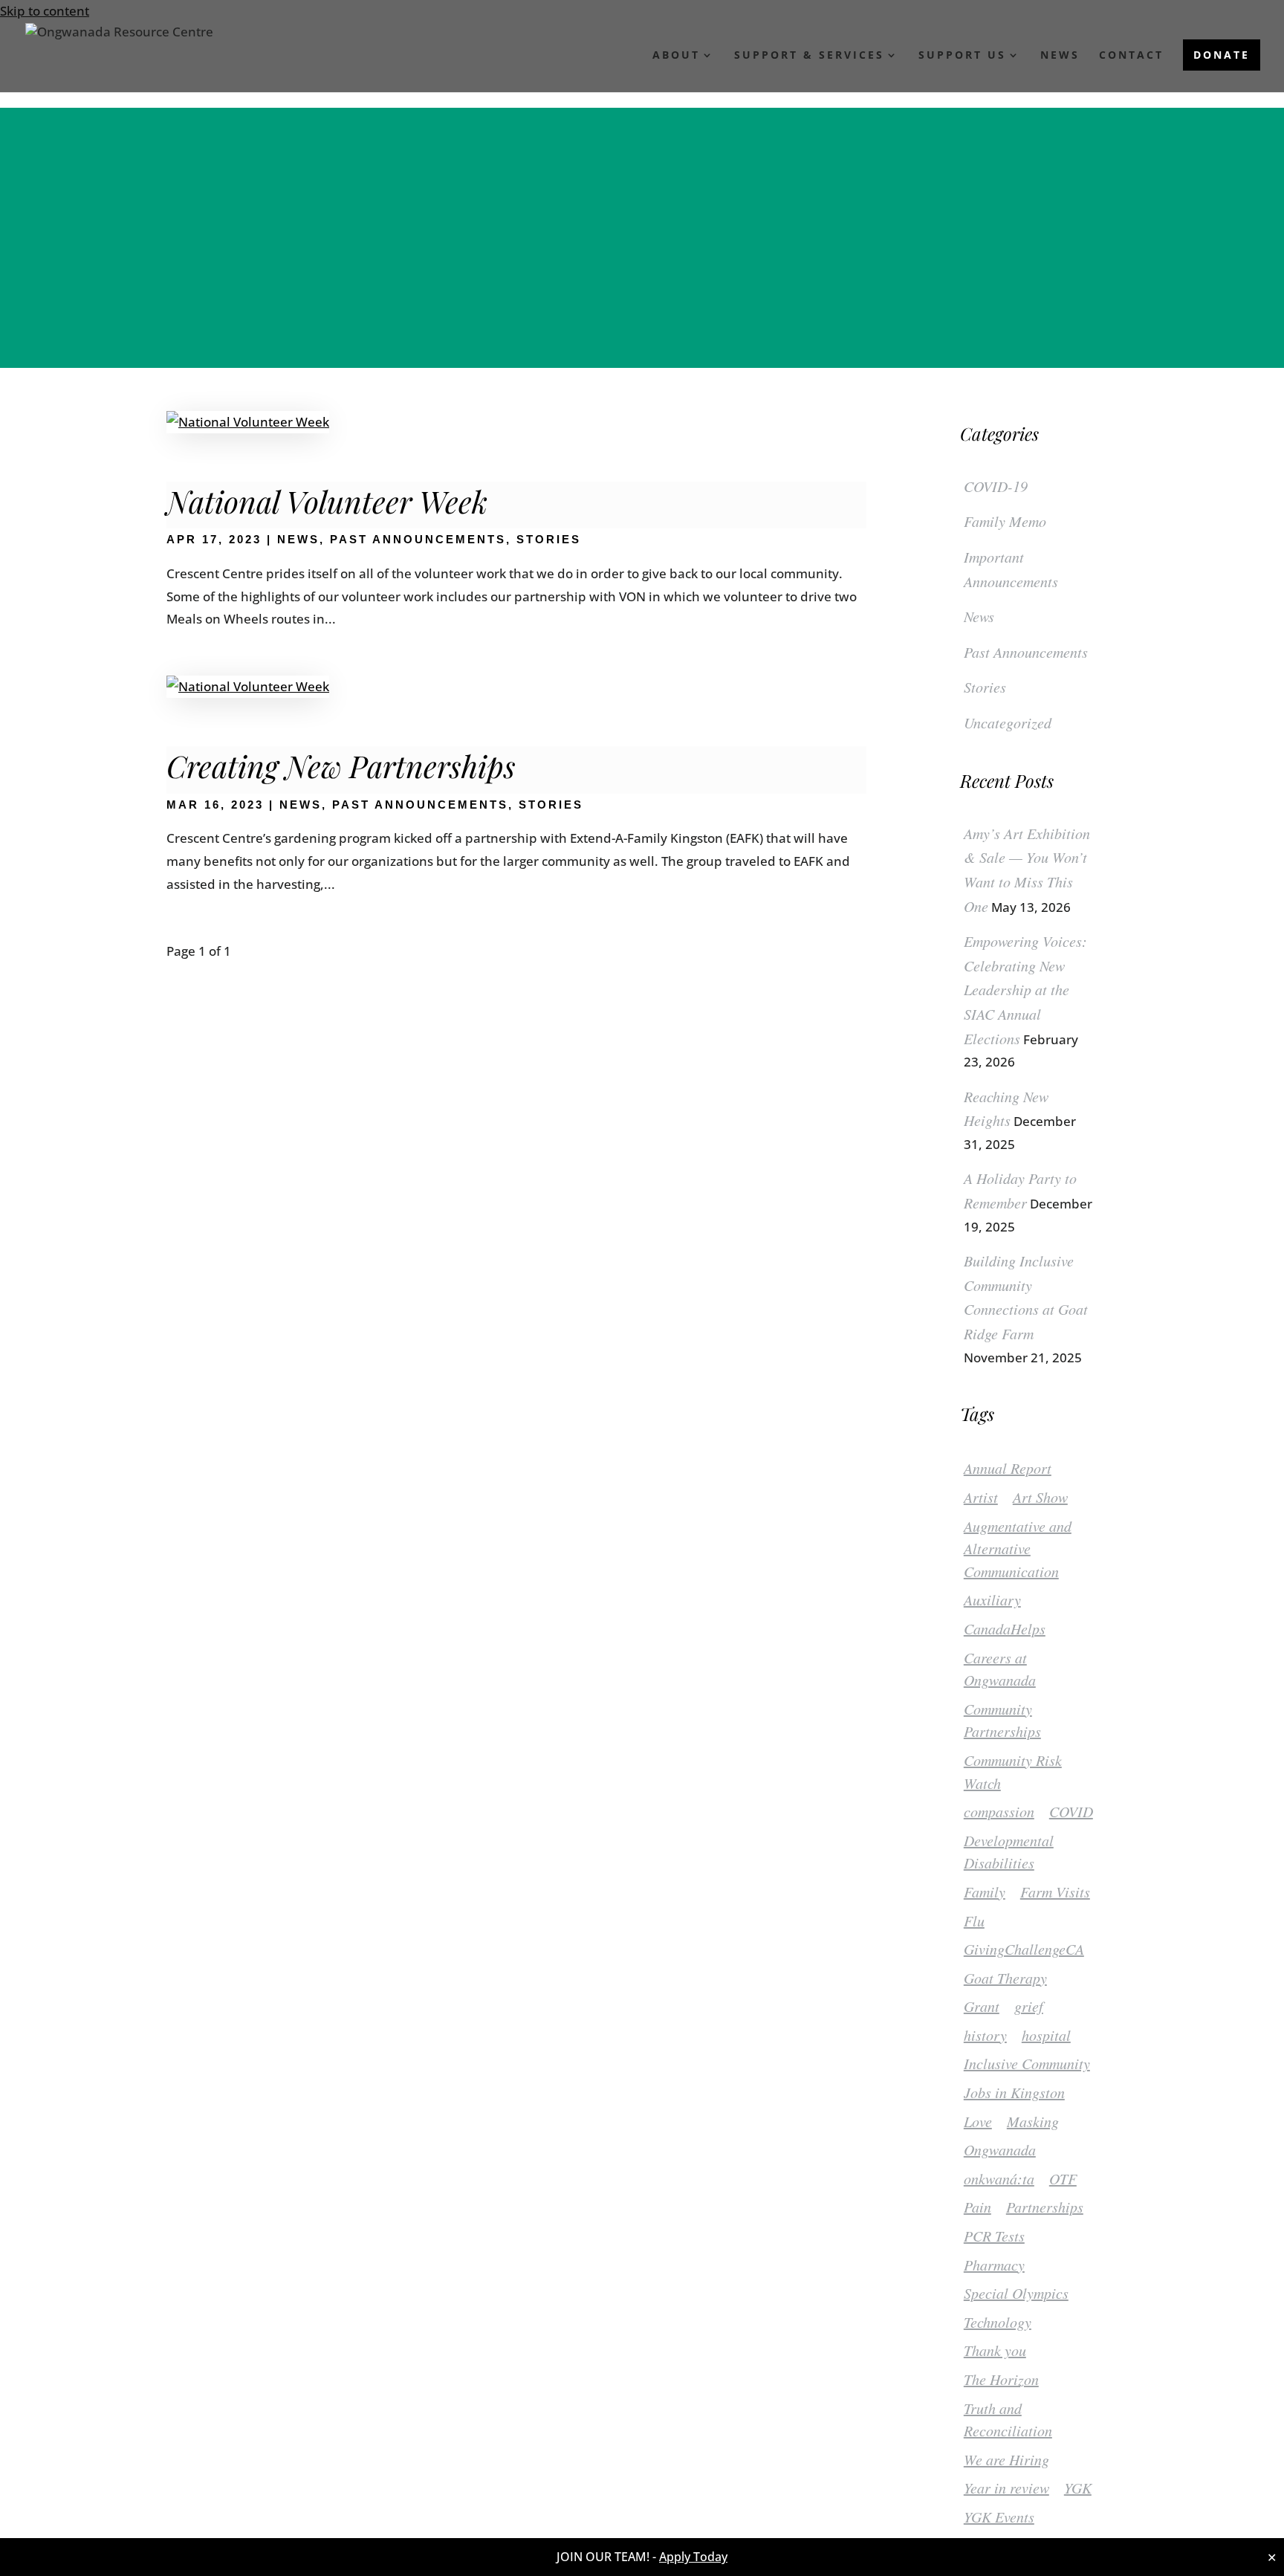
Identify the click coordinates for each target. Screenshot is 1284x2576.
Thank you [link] (995, 2350)
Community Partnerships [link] (1002, 1720)
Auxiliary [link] (992, 1599)
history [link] (985, 2035)
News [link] (1060, 56)
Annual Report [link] (1008, 1468)
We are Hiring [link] (1006, 2459)
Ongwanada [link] (1000, 2149)
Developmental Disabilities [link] (1009, 1852)
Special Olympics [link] (1016, 2293)
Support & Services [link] (809, 56)
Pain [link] (977, 2207)
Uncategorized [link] (1008, 722)
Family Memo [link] (1005, 521)
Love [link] (978, 2121)
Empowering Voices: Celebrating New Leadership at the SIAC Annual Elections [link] (1025, 989)
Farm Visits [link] (1055, 1891)
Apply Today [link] (693, 2557)
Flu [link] (974, 1920)
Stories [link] (549, 539)
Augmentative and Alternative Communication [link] (1018, 1548)
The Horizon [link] (1001, 2379)
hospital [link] (1046, 2035)
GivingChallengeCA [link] (1024, 1949)
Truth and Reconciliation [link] (1008, 2420)
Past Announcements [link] (418, 539)
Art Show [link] (1040, 1497)
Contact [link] (1131, 56)
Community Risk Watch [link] (1013, 1771)
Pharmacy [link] (994, 2265)
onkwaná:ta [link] (999, 2178)
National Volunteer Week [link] (327, 501)
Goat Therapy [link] (1005, 1978)
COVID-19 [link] (996, 486)
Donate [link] (1222, 55)
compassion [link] (999, 1811)
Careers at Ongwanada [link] (1000, 1669)
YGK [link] (1078, 2488)
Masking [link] (1033, 2121)
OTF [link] (1063, 2178)
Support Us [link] (962, 56)
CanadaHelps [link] (1005, 1628)
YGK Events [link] (999, 2517)
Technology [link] (998, 2322)
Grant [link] (982, 2006)
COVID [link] (1071, 1811)
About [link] (676, 56)
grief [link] (1029, 2006)
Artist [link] (981, 1497)
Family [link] (985, 1891)
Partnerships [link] (1045, 2207)
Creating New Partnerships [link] (341, 766)
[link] (119, 49)
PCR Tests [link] (994, 2236)
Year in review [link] (1006, 2488)
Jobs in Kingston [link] (1014, 2092)
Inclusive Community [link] (1027, 2063)
